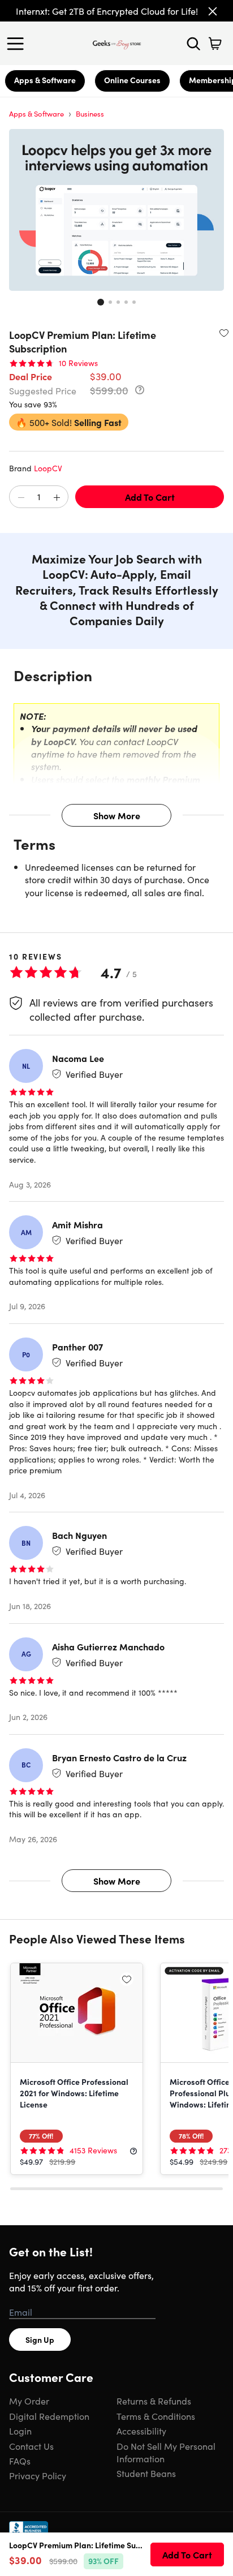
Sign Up (40, 2340)
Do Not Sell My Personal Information (166, 2452)
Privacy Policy (38, 2475)
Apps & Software (45, 80)
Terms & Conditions (156, 2416)
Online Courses (132, 80)
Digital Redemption (49, 2416)
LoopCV (48, 468)
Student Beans (146, 2473)
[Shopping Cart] (215, 44)
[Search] (193, 44)
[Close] (213, 11)
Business (90, 113)
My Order (29, 2401)
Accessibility (141, 2431)
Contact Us (31, 2446)
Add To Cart (150, 497)
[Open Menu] (18, 44)
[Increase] (57, 497)
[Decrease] (21, 497)
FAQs (20, 2461)
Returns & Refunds (154, 2401)
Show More (117, 815)
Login (20, 2431)
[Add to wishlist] (224, 333)
